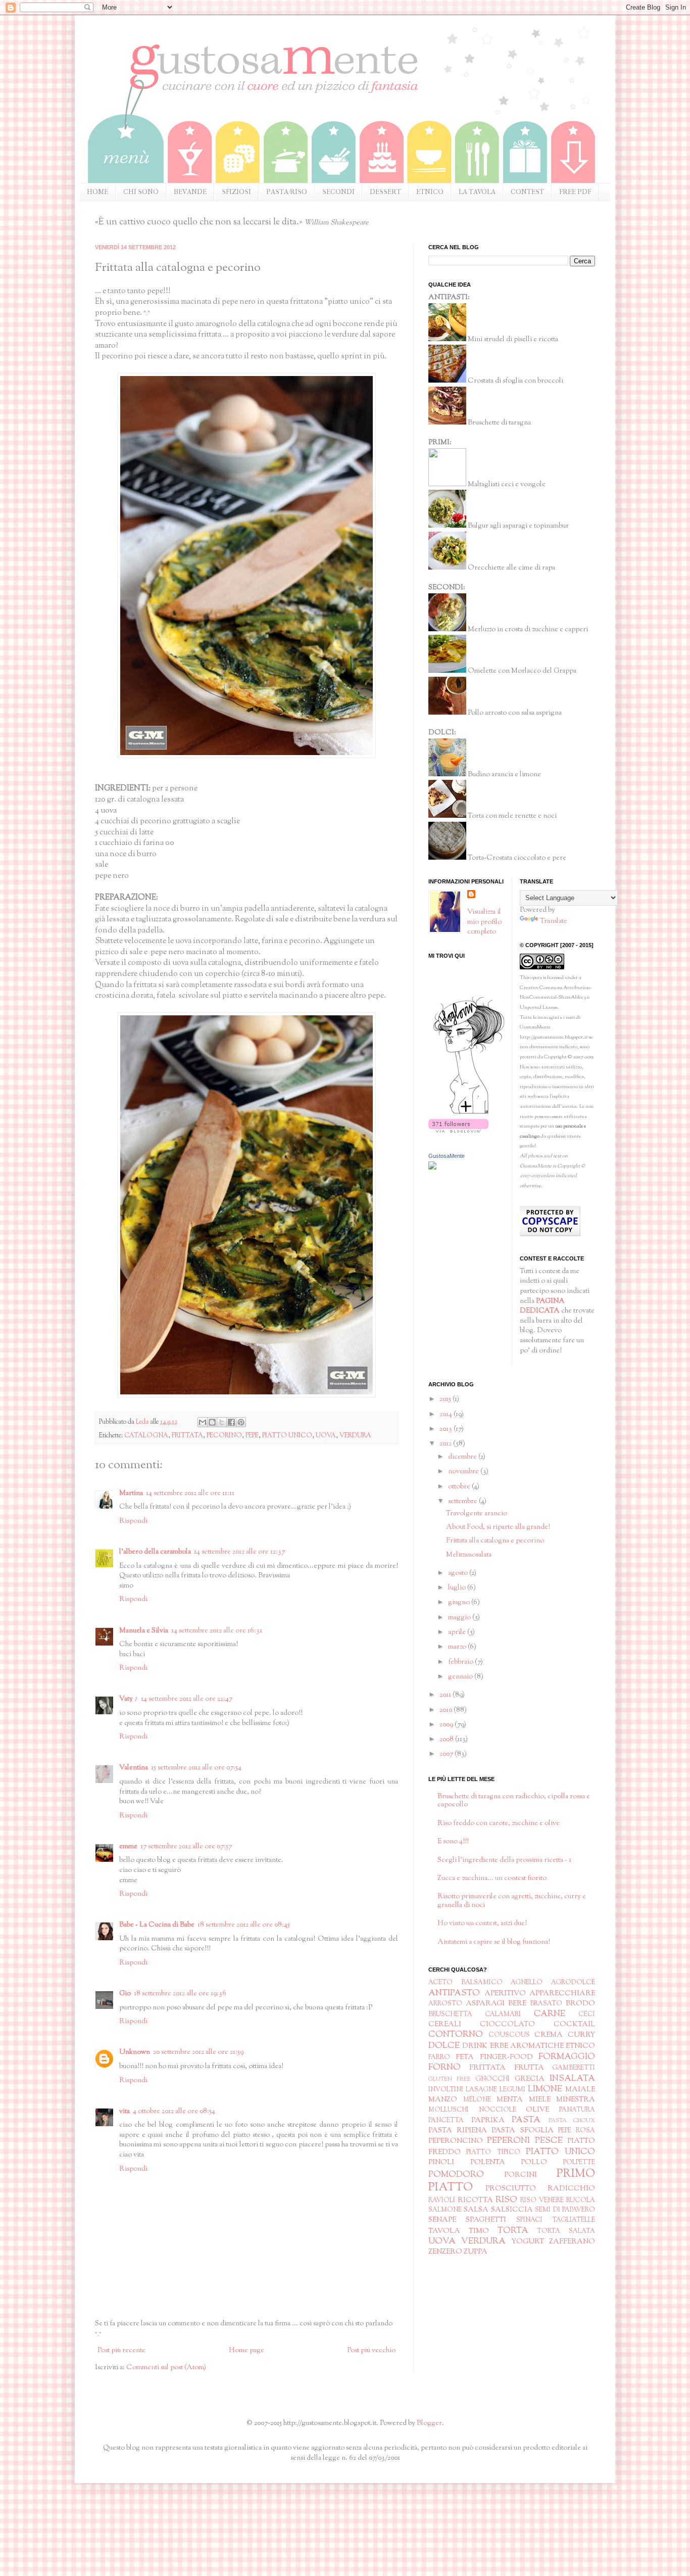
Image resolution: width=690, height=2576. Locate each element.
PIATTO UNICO (287, 1436)
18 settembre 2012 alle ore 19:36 (180, 1994)
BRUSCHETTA (450, 2015)
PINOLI (441, 2163)
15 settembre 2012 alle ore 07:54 (196, 1768)
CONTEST (527, 192)
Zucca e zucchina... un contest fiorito (492, 1879)
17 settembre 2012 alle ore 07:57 (186, 1847)
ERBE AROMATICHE (527, 2046)
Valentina (134, 1768)
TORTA (513, 2231)
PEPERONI (508, 2141)
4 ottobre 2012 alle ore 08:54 (174, 2112)
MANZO (443, 2100)
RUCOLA (581, 2200)
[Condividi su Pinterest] (241, 1422)
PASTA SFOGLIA (522, 2131)
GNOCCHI (492, 2079)
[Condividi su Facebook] (231, 1422)
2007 (447, 1754)
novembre (464, 1472)
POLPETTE (579, 2163)
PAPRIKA (488, 2121)
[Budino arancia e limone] (447, 775)
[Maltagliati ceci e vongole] (447, 485)
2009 (447, 1725)
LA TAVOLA (477, 192)
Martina (131, 1493)
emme (128, 1847)
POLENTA (488, 2163)
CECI (587, 2015)
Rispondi (133, 1521)
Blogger (429, 2423)
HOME (97, 192)
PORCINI (521, 2175)
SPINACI (529, 2220)
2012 (446, 1444)
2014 (447, 1415)
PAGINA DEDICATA (542, 1306)
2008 (447, 1740)
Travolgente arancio (477, 1514)
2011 (446, 1695)
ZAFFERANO (572, 2242)
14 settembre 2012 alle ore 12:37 (239, 1552)
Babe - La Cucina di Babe (157, 1925)
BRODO (580, 2004)
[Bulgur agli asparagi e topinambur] (447, 526)
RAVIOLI (442, 2200)
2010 (447, 1710)
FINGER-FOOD (506, 2057)
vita (125, 2112)
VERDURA (355, 1436)
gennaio (461, 1677)
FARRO (439, 2057)
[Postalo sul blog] (212, 1422)
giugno (460, 1603)
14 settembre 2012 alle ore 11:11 (190, 1493)
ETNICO (430, 192)
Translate (554, 921)
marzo (458, 1647)
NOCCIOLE (498, 2110)
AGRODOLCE (573, 1983)
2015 (446, 1399)
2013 (447, 1429)
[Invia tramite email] (203, 1422)
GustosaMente (447, 1156)
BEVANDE (190, 192)
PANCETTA (446, 2121)
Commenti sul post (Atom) (166, 2368)
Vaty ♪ (129, 1699)
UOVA (326, 1436)
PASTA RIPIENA (458, 2131)
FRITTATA (187, 1436)
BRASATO (546, 2004)
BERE (517, 2004)
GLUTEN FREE (450, 2079)
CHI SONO (141, 192)
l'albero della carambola (155, 1552)
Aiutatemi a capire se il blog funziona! (494, 1942)
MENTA (510, 2100)
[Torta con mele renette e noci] (447, 816)
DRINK (475, 2046)
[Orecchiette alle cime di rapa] (447, 568)
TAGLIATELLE (574, 2220)
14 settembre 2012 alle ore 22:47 (187, 1699)
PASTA (526, 2120)
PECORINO (224, 1436)
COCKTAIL (574, 2025)
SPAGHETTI (486, 2220)
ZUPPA (476, 2252)
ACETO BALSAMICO (465, 1983)
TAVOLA (444, 2231)
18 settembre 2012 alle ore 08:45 (244, 1925)
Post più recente (121, 2351)
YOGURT (528, 2242)
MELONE (477, 2100)
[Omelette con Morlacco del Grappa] (447, 671)
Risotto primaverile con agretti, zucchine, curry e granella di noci (512, 1901)
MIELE (540, 2100)
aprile (458, 1632)
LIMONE (545, 2089)
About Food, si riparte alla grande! (498, 1527)
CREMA (549, 2035)
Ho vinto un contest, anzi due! (482, 1924)
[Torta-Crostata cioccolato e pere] (447, 858)
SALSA (476, 2210)
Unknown (135, 2052)
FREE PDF (575, 192)
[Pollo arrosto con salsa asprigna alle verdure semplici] (447, 713)
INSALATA (572, 2079)
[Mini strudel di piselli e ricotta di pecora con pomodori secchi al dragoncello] (447, 340)
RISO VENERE (542, 2200)
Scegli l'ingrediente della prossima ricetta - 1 (504, 1860)
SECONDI (338, 192)
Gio (125, 1994)
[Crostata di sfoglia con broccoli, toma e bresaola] (447, 381)
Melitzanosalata (469, 1555)
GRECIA (530, 2079)
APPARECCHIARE (562, 1994)
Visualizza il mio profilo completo (484, 922)
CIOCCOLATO (507, 2025)
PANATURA (577, 2110)
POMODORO (456, 2175)
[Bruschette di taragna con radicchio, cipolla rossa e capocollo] (447, 423)
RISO (506, 2200)
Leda (143, 1422)
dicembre (463, 1457)
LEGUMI (512, 2090)
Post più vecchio (371, 2351)
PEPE (252, 1436)
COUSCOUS (509, 2035)
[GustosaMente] (432, 1168)
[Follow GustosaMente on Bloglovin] (469, 1114)
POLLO (534, 2163)
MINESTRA (576, 2100)
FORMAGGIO (567, 2057)
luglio (458, 1588)
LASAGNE (481, 2090)
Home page (247, 2351)
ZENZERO (445, 2252)
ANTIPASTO (454, 1993)
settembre (463, 1502)
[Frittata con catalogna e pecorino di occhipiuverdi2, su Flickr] (247, 756)
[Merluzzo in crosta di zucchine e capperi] (447, 630)
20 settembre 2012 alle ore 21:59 (198, 2052)
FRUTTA (529, 2068)
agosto (459, 1573)
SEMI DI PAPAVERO (565, 2210)
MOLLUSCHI (449, 2110)
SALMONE (445, 2210)
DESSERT (385, 192)
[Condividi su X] (222, 1422)
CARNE (550, 2014)
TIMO (479, 2231)
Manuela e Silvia (144, 1631)
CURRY (581, 2035)
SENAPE (442, 2220)
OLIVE (537, 2110)
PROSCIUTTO (511, 2189)
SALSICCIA (512, 2210)
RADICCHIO (571, 2189)
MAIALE (580, 2090)
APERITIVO (505, 1994)
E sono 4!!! (453, 1842)
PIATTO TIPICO (493, 2152)
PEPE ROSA (577, 2131)
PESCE (549, 2141)
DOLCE (444, 2046)
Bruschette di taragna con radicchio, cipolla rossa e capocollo (514, 1801)
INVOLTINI (446, 2090)
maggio (460, 1618)
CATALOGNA (146, 1436)
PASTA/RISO (287, 192)
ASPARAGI (485, 2004)
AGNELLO (527, 1983)
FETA (465, 2057)
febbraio (461, 1662)
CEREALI (445, 2025)
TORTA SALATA (566, 2231)
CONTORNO (456, 2035)
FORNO (445, 2068)
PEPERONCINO (456, 2141)
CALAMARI (503, 2015)
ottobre (460, 1487)
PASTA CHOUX (572, 2121)
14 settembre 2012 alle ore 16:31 (217, 1631)
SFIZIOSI (236, 192)
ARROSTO (445, 2004)
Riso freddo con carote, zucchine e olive (499, 1823)
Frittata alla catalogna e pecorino (495, 1541)
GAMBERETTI (574, 2068)
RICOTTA (475, 2200)
